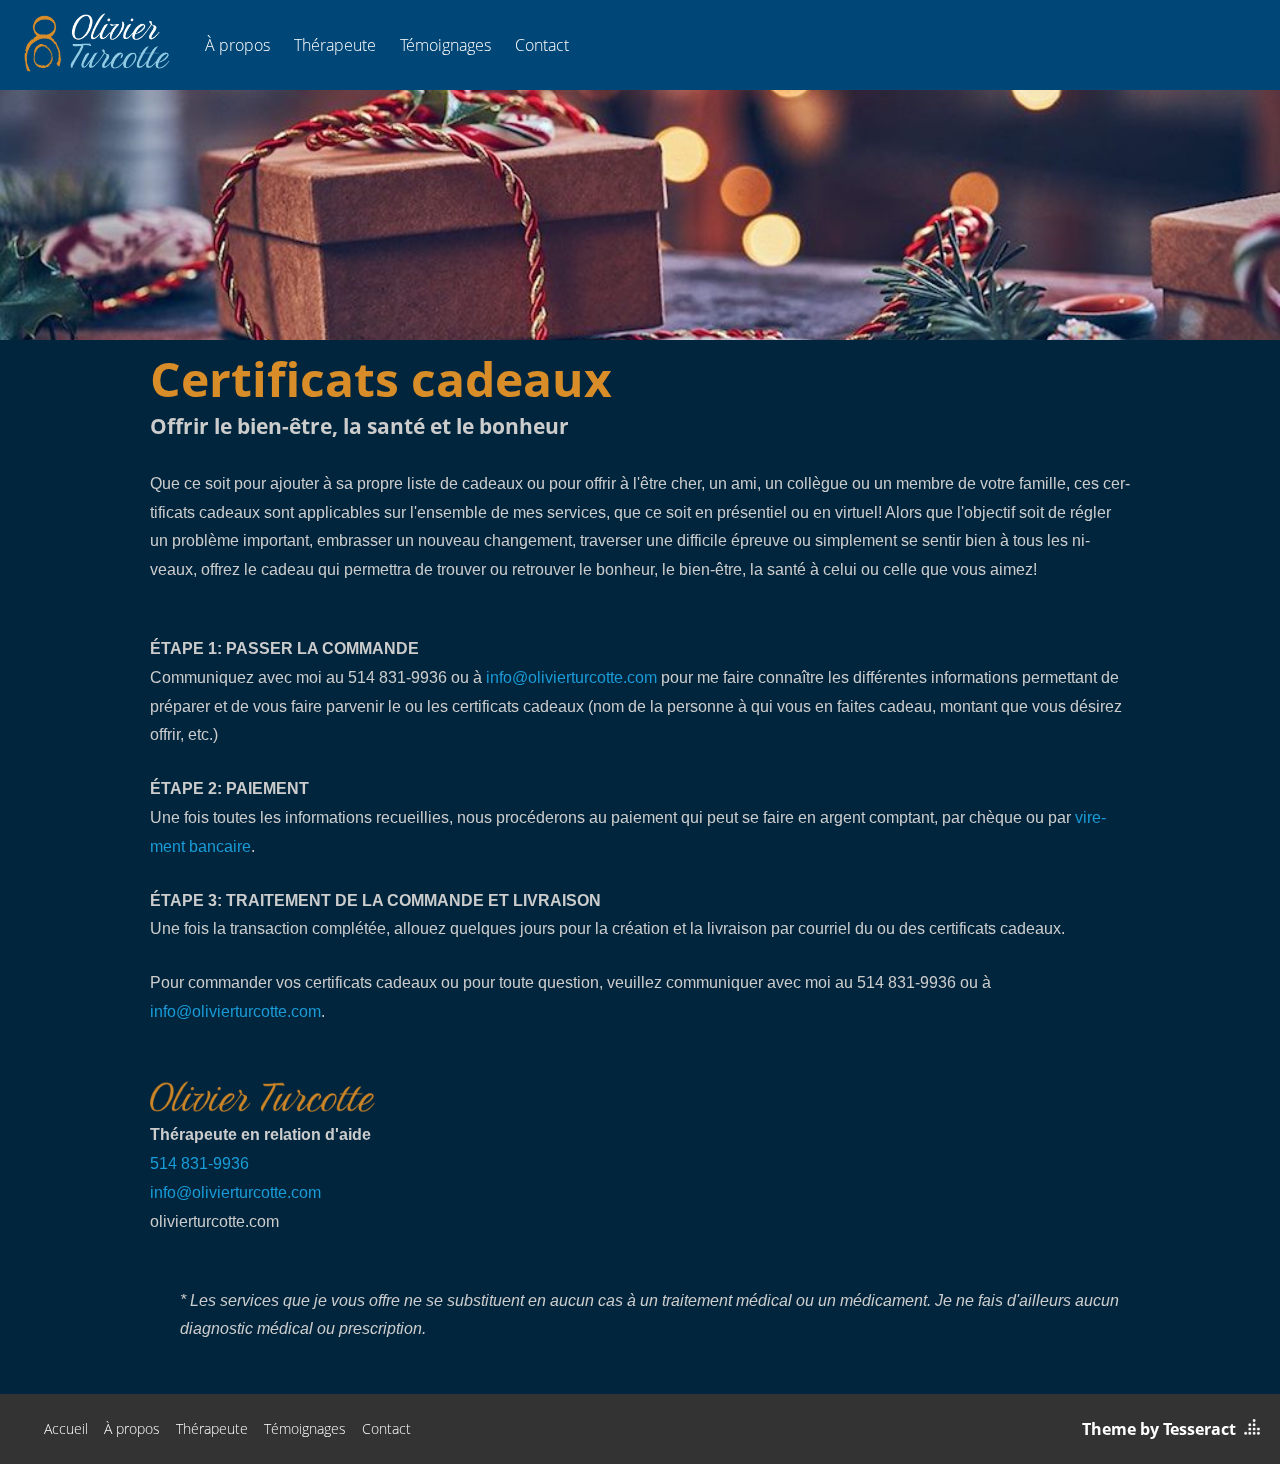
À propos (237, 45)
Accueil (66, 1428)
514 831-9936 (199, 1163)
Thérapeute (335, 45)
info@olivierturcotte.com (571, 677)
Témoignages (445, 45)
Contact (542, 45)
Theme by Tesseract (1159, 1429)
